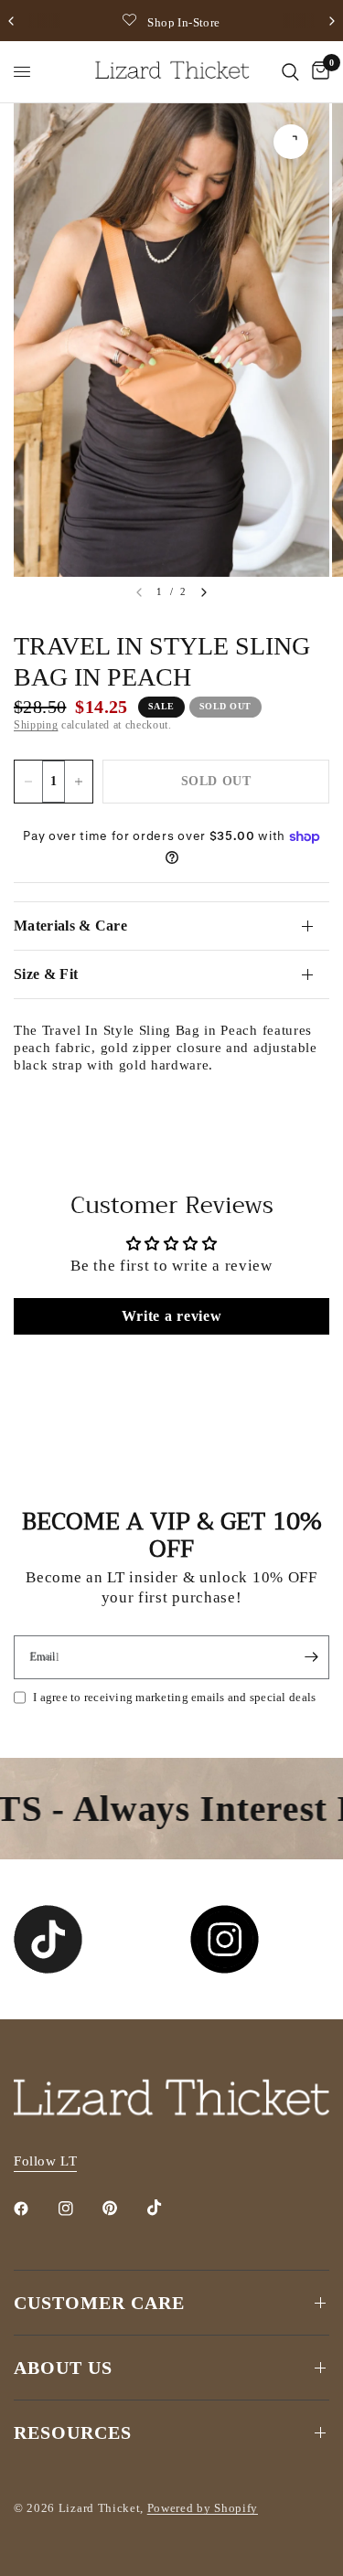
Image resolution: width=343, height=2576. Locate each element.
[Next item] (204, 592)
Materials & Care (70, 926)
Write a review (172, 1316)
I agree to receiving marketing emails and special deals (174, 1697)
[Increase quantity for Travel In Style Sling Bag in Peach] (79, 782)
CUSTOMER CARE (99, 2303)
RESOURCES (73, 2432)
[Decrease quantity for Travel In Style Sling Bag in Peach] (28, 782)
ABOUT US (63, 2368)
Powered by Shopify (203, 2508)
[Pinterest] (123, 2209)
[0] (317, 72)
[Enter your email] (311, 1657)
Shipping (36, 725)
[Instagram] (79, 2209)
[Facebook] (34, 2209)
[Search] (290, 72)
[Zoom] (291, 142)
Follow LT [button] (45, 2161)
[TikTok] (167, 2208)
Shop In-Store (183, 22)
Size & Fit (46, 974)
